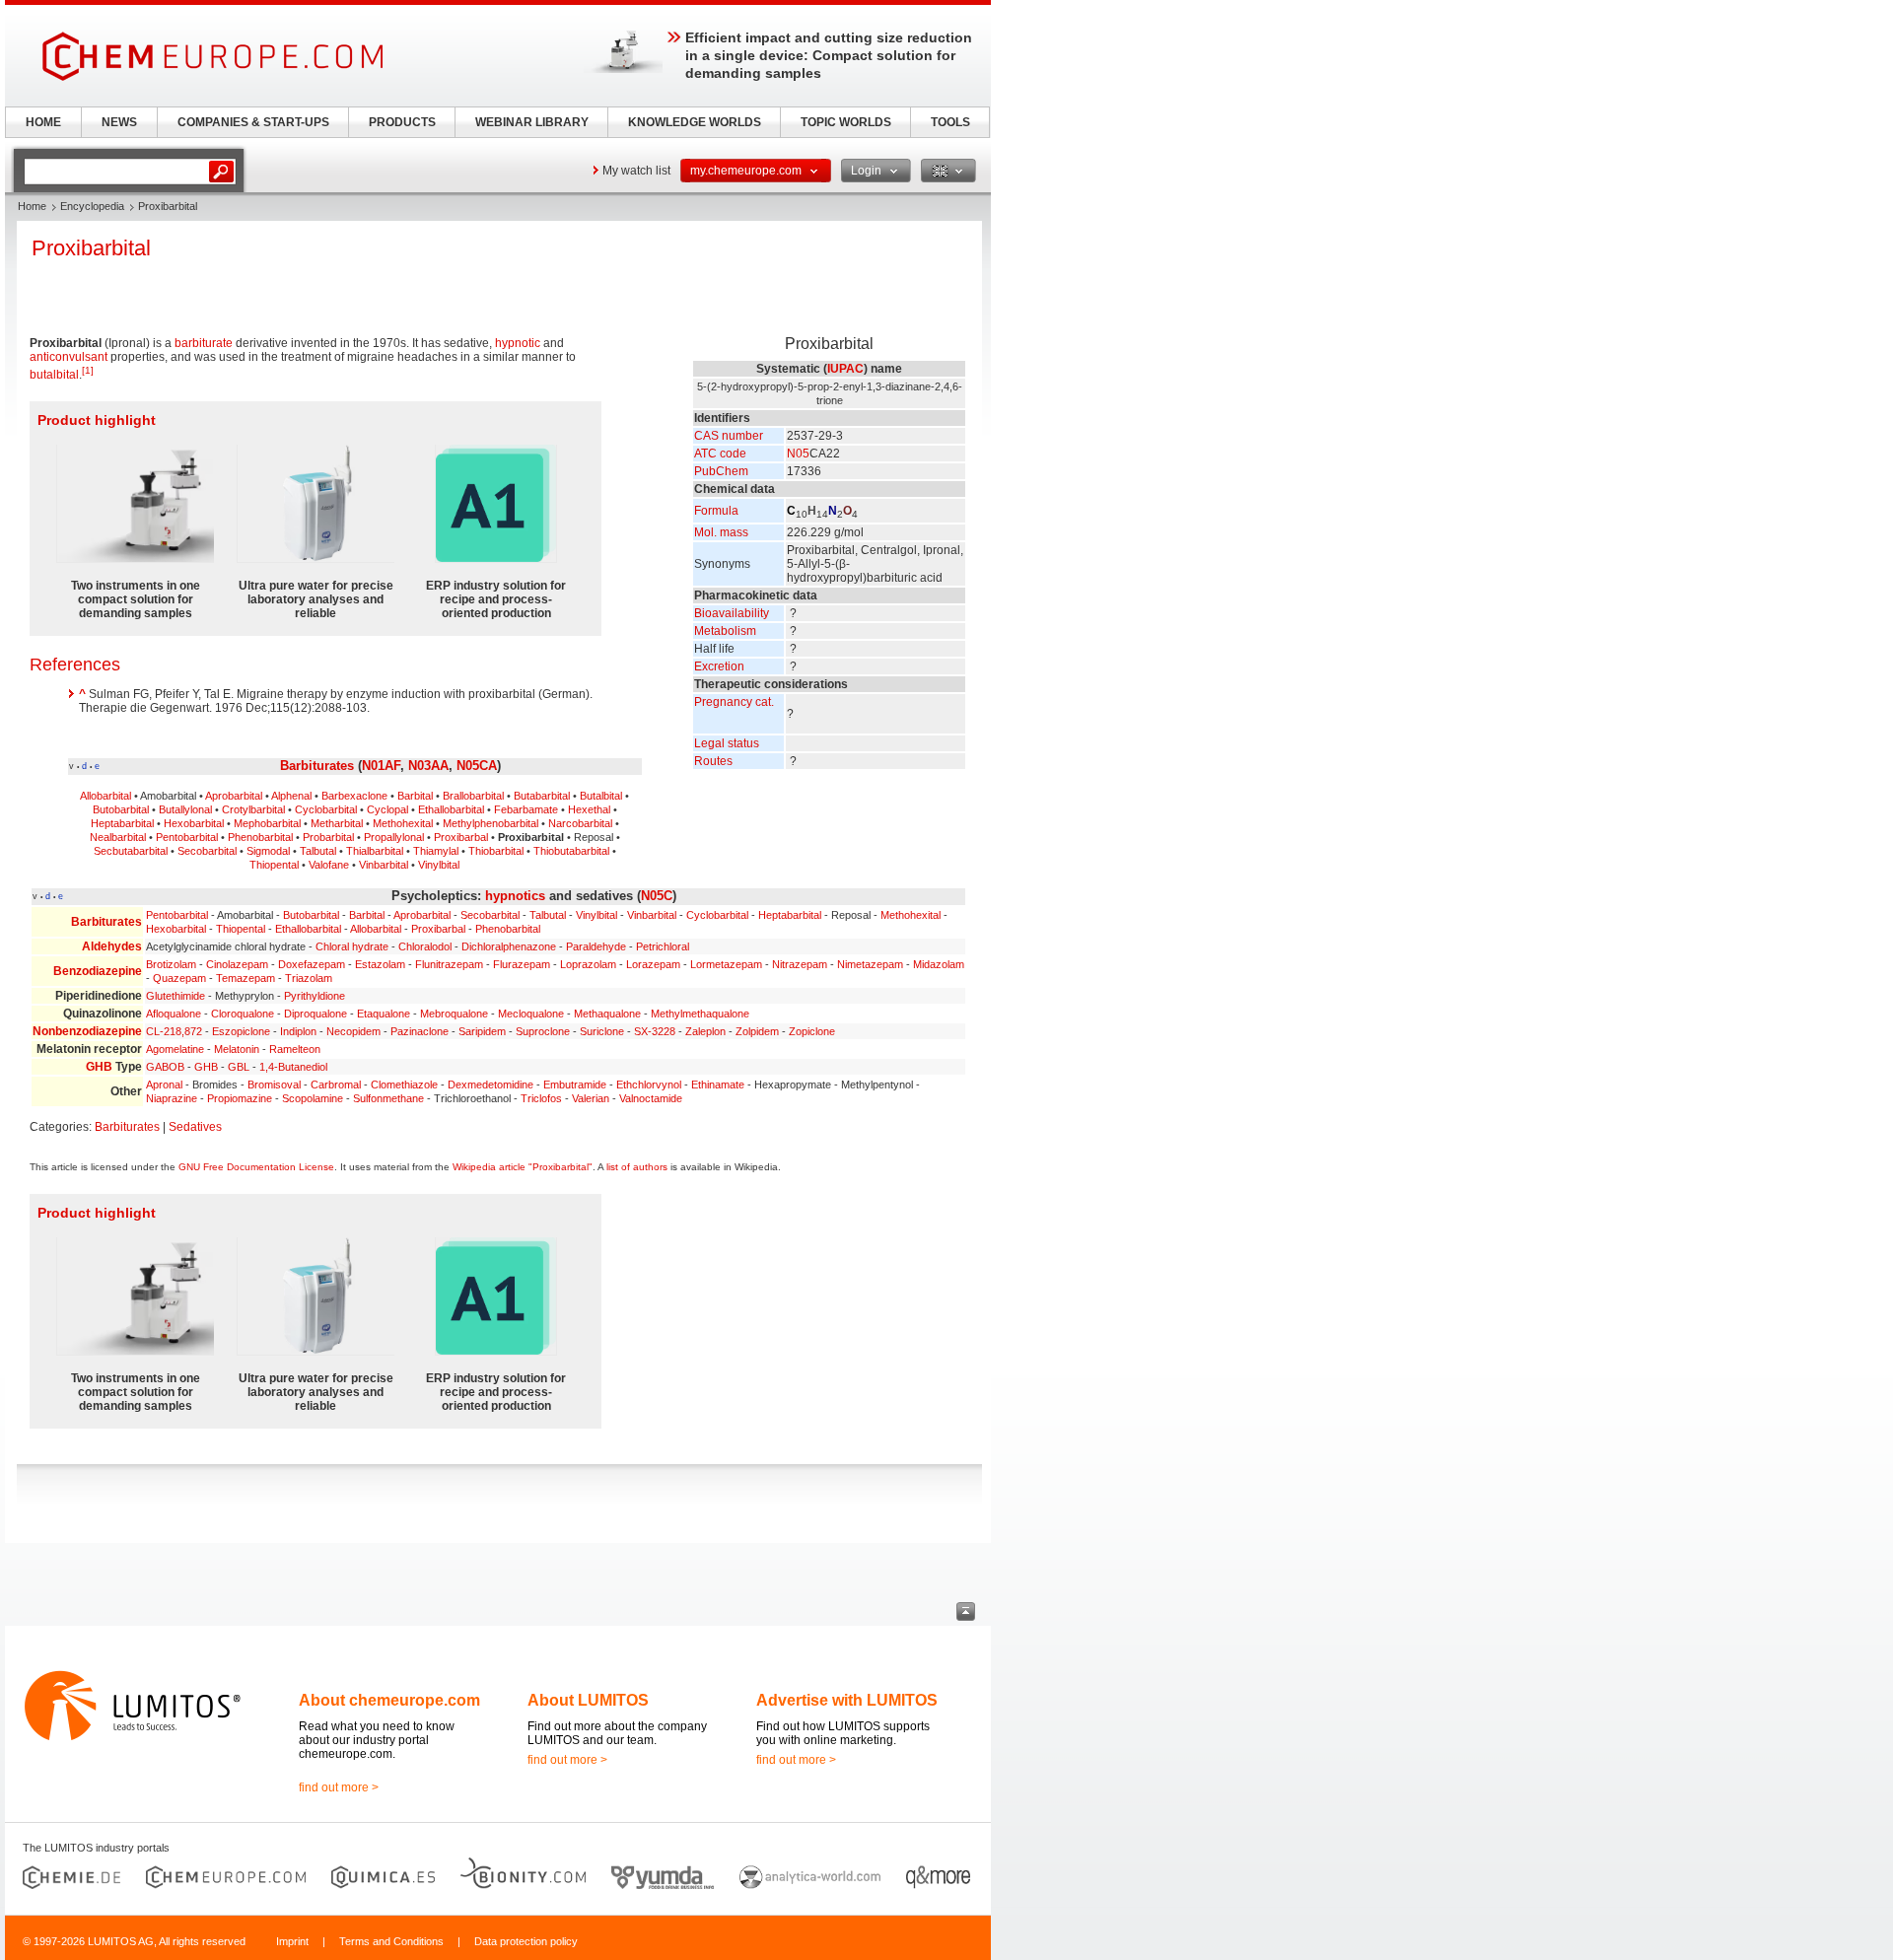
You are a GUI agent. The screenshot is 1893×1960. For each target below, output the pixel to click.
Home (32, 206)
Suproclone (543, 1031)
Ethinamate (718, 1085)
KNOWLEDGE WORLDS (695, 122)
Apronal (164, 1085)
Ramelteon (295, 1049)
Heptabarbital (122, 823)
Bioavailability (732, 613)
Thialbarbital (375, 851)
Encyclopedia (92, 206)
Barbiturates (317, 766)
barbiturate (204, 343)
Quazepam (179, 978)
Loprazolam (588, 964)
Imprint (292, 1941)
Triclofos (541, 1098)
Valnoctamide (651, 1098)
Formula (716, 511)
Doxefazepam (312, 964)
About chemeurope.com (389, 1700)
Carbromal (336, 1085)
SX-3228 (655, 1031)
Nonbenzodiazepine (87, 1031)
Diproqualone (315, 1014)
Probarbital (328, 837)
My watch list (636, 171)
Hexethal (589, 809)
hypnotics (515, 896)
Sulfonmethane (388, 1098)
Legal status (727, 743)
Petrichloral (663, 946)
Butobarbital (121, 809)
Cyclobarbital (326, 809)
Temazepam (245, 978)
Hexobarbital (194, 823)
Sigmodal (268, 851)
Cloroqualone (243, 1014)
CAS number (729, 436)
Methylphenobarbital (491, 823)
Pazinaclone (420, 1031)
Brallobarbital (473, 796)
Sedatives (195, 1127)
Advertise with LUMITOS (847, 1700)
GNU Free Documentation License (256, 1167)
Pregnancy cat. (734, 702)
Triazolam (309, 978)
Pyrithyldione (315, 996)
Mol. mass (721, 532)
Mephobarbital (267, 823)
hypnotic (518, 343)
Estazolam (380, 964)
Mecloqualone (531, 1014)
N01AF (381, 766)
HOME (43, 122)
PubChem (721, 471)
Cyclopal (387, 809)
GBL (239, 1067)
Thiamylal (436, 851)
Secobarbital (207, 851)
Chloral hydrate (352, 946)
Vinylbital (439, 865)
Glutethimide (175, 996)
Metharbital (337, 823)
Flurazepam (522, 964)
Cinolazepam (237, 964)
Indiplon (298, 1031)
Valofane (329, 865)
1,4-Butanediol (293, 1067)
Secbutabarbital (131, 851)
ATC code (720, 454)
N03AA (428, 766)
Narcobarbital (580, 823)
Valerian (591, 1098)
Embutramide (575, 1085)
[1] (88, 370)
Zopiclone (812, 1031)
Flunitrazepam (449, 964)
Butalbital (601, 796)
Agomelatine (175, 1049)
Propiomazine (240, 1098)
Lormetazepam (726, 964)
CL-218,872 (174, 1031)
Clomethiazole (404, 1085)
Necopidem (353, 1031)
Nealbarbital (118, 837)
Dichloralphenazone (509, 946)
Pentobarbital (187, 837)
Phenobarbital (260, 837)
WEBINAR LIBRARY (532, 122)
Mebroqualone (454, 1014)
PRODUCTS (402, 122)
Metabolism (725, 631)
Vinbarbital (384, 865)
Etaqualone (384, 1014)
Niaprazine (172, 1098)
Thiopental (274, 865)
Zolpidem (757, 1031)
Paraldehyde (596, 946)
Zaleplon (705, 1031)
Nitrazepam (800, 964)
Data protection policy (526, 1941)
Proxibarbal (461, 837)
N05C (657, 896)
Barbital (415, 796)
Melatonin (237, 1049)
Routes (713, 761)
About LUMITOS (588, 1700)
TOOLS (950, 122)
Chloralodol (425, 946)
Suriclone (602, 1031)
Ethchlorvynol (649, 1085)
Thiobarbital (496, 851)
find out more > (339, 1787)
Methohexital (403, 823)
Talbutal (318, 851)
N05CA (477, 766)
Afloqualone (174, 1014)
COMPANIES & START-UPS (253, 122)
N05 (798, 454)
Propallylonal (394, 837)
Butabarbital (542, 796)
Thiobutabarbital (571, 851)
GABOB (165, 1067)
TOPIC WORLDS (846, 122)
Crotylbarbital (253, 809)
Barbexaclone (354, 796)
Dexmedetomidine (491, 1085)
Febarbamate (526, 809)
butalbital (54, 375)
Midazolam (939, 964)
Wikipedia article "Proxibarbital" (523, 1167)
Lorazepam (653, 964)
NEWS (119, 122)
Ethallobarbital (451, 809)
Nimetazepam (870, 964)
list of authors (637, 1167)
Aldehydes (112, 946)
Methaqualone (607, 1014)
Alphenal (291, 796)
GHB (99, 1067)
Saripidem (482, 1031)
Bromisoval (274, 1085)
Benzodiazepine (98, 971)
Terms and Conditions (391, 1941)
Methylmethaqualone (700, 1014)
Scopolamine (313, 1098)
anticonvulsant (69, 357)
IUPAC (845, 369)
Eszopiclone (241, 1031)
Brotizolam (171, 964)
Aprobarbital (234, 796)
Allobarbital (105, 796)
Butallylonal (185, 809)
